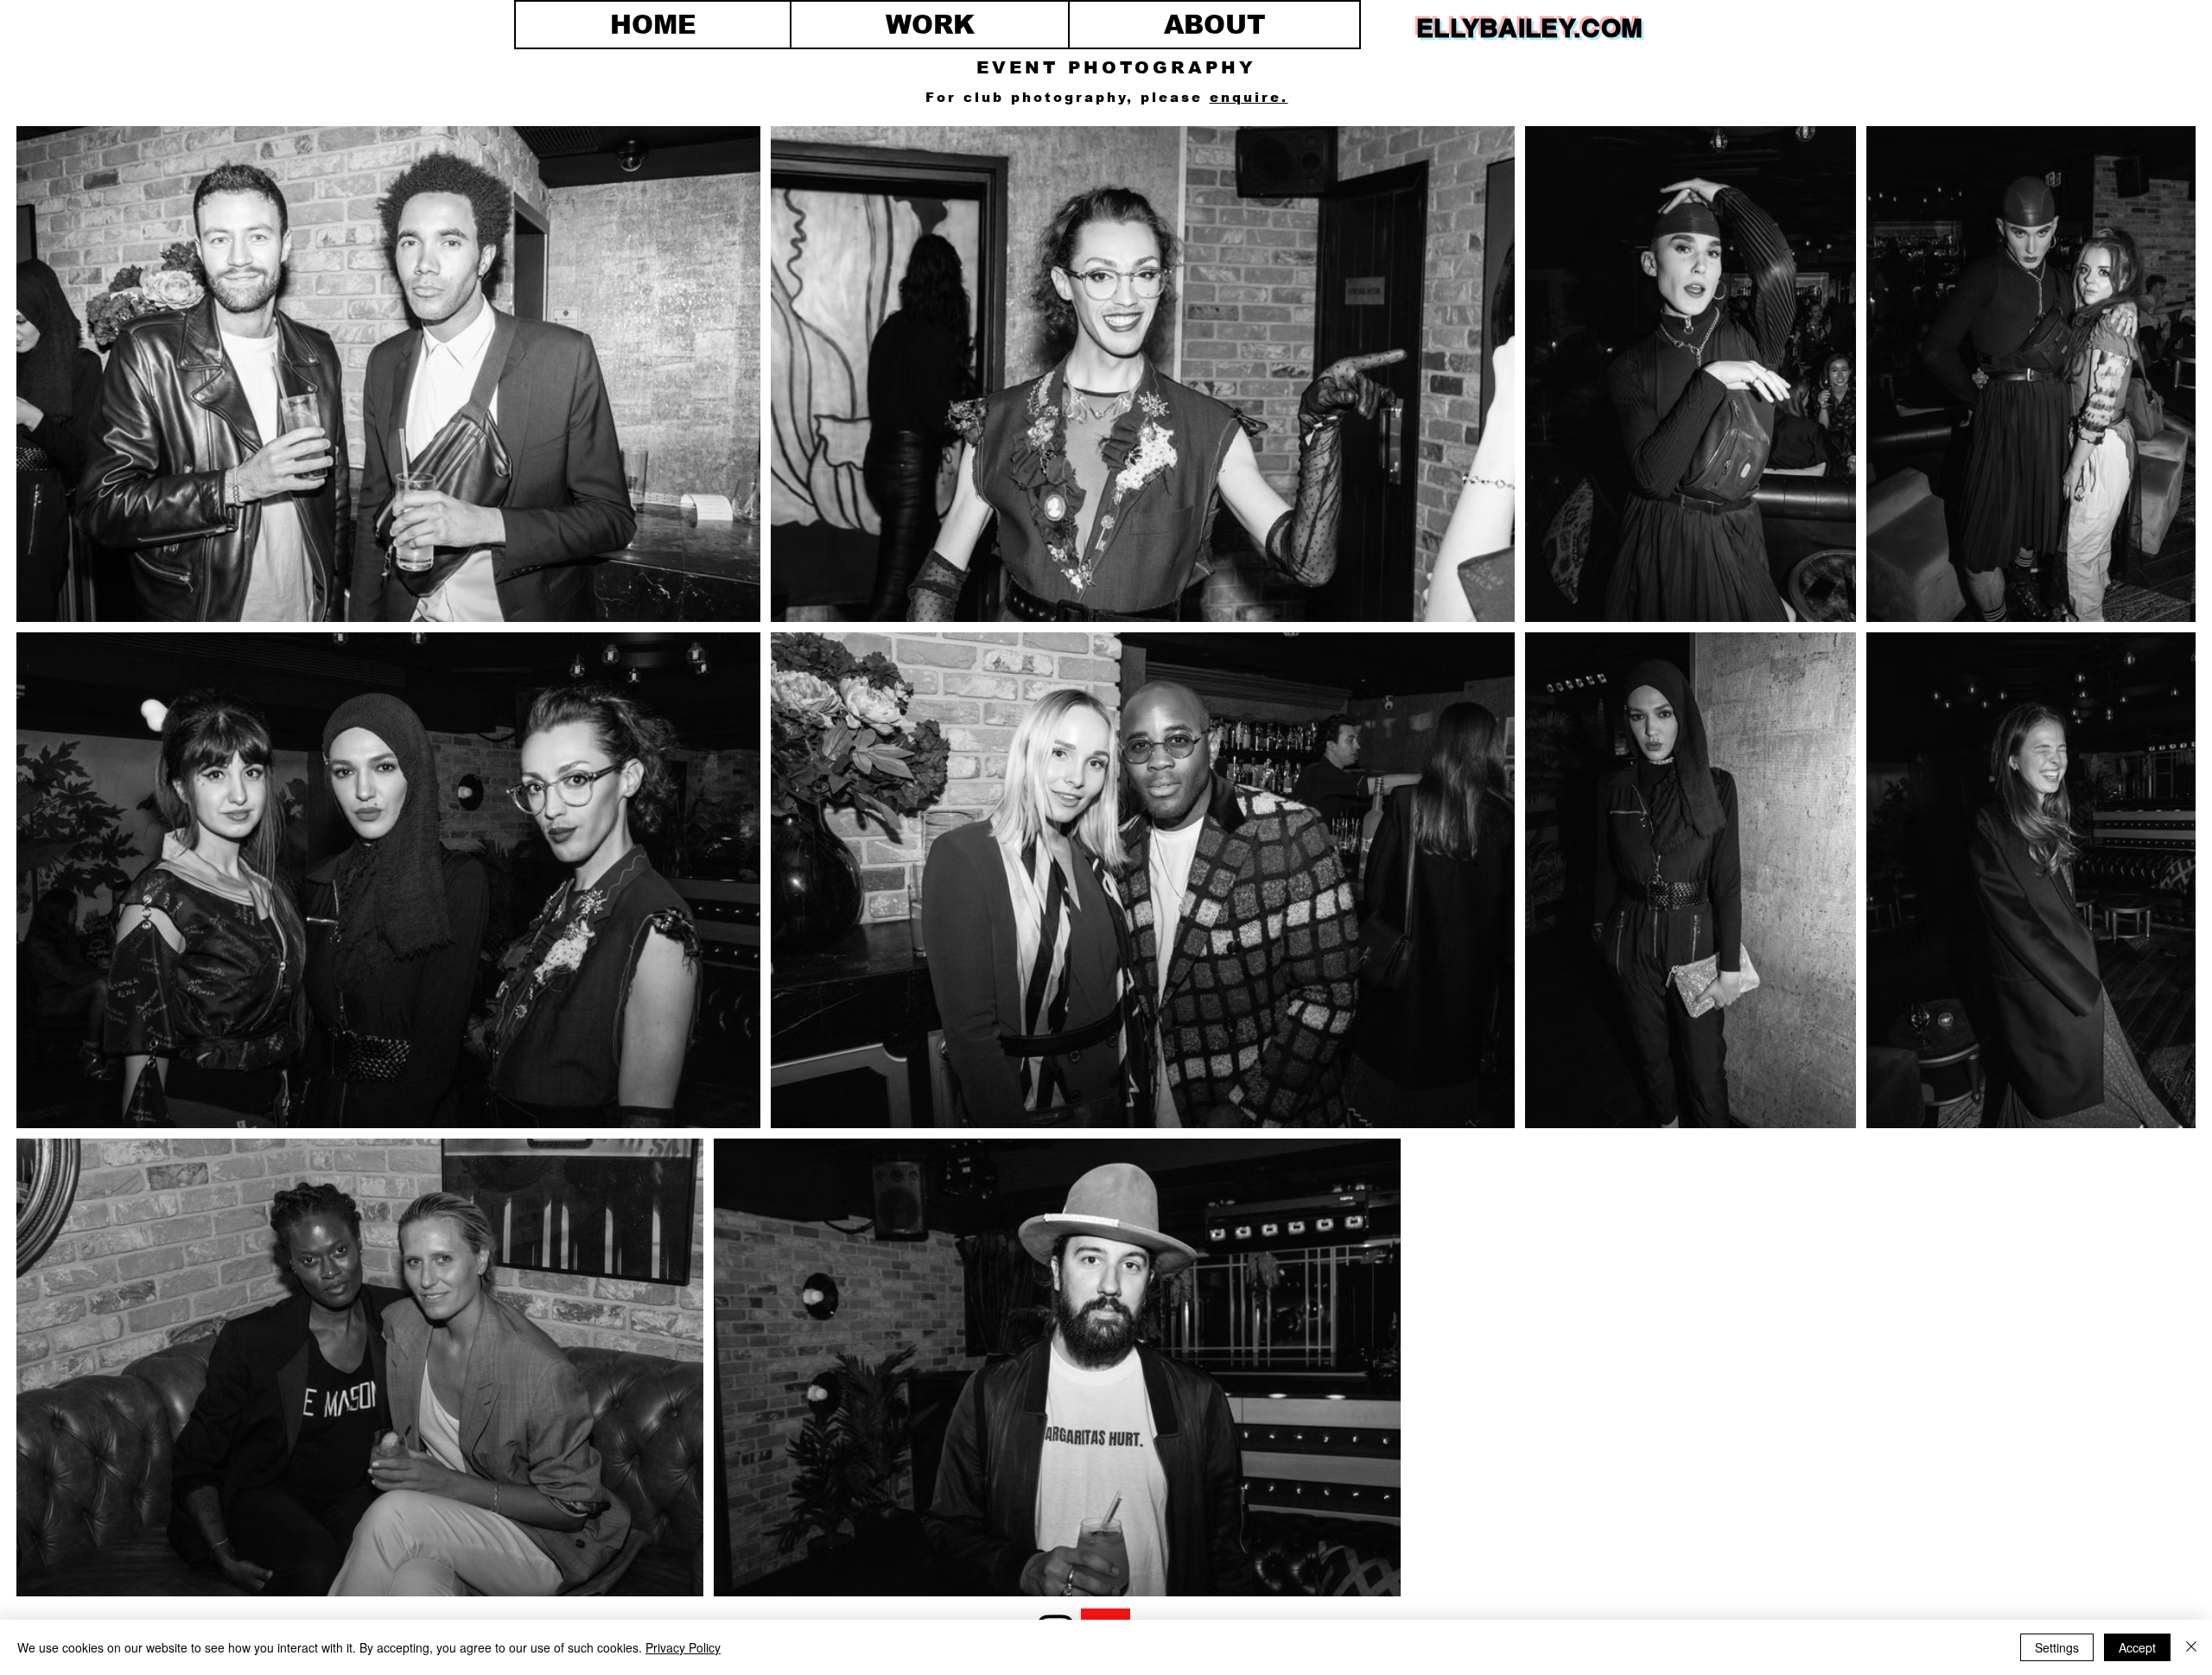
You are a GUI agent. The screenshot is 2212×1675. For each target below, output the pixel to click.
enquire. (1249, 97)
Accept (2137, 1647)
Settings (2057, 1647)
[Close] (2191, 1647)
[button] (930, 25)
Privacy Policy (683, 1647)
